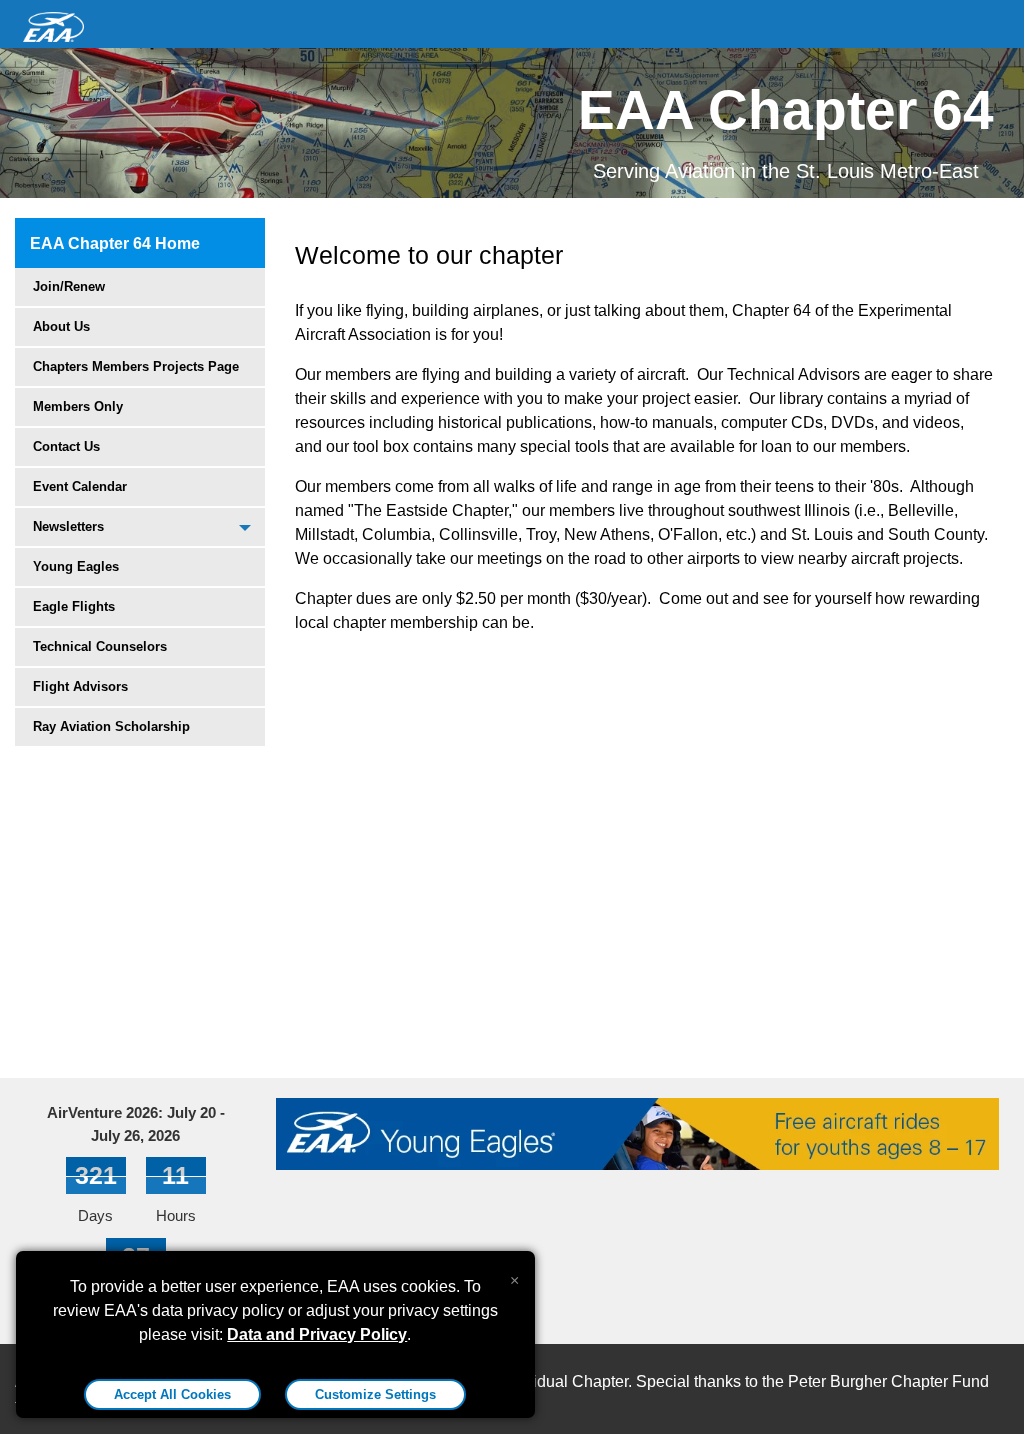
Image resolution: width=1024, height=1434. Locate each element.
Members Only (78, 406)
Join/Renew (69, 286)
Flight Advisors (80, 686)
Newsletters (68, 526)
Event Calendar (80, 486)
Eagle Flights (74, 606)
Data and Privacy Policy (317, 1334)
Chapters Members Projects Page (136, 366)
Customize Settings (375, 1394)
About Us (61, 326)
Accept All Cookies (172, 1394)
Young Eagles (76, 566)
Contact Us (66, 446)
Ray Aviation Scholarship (111, 726)
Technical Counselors (100, 646)
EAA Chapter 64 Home (115, 243)
